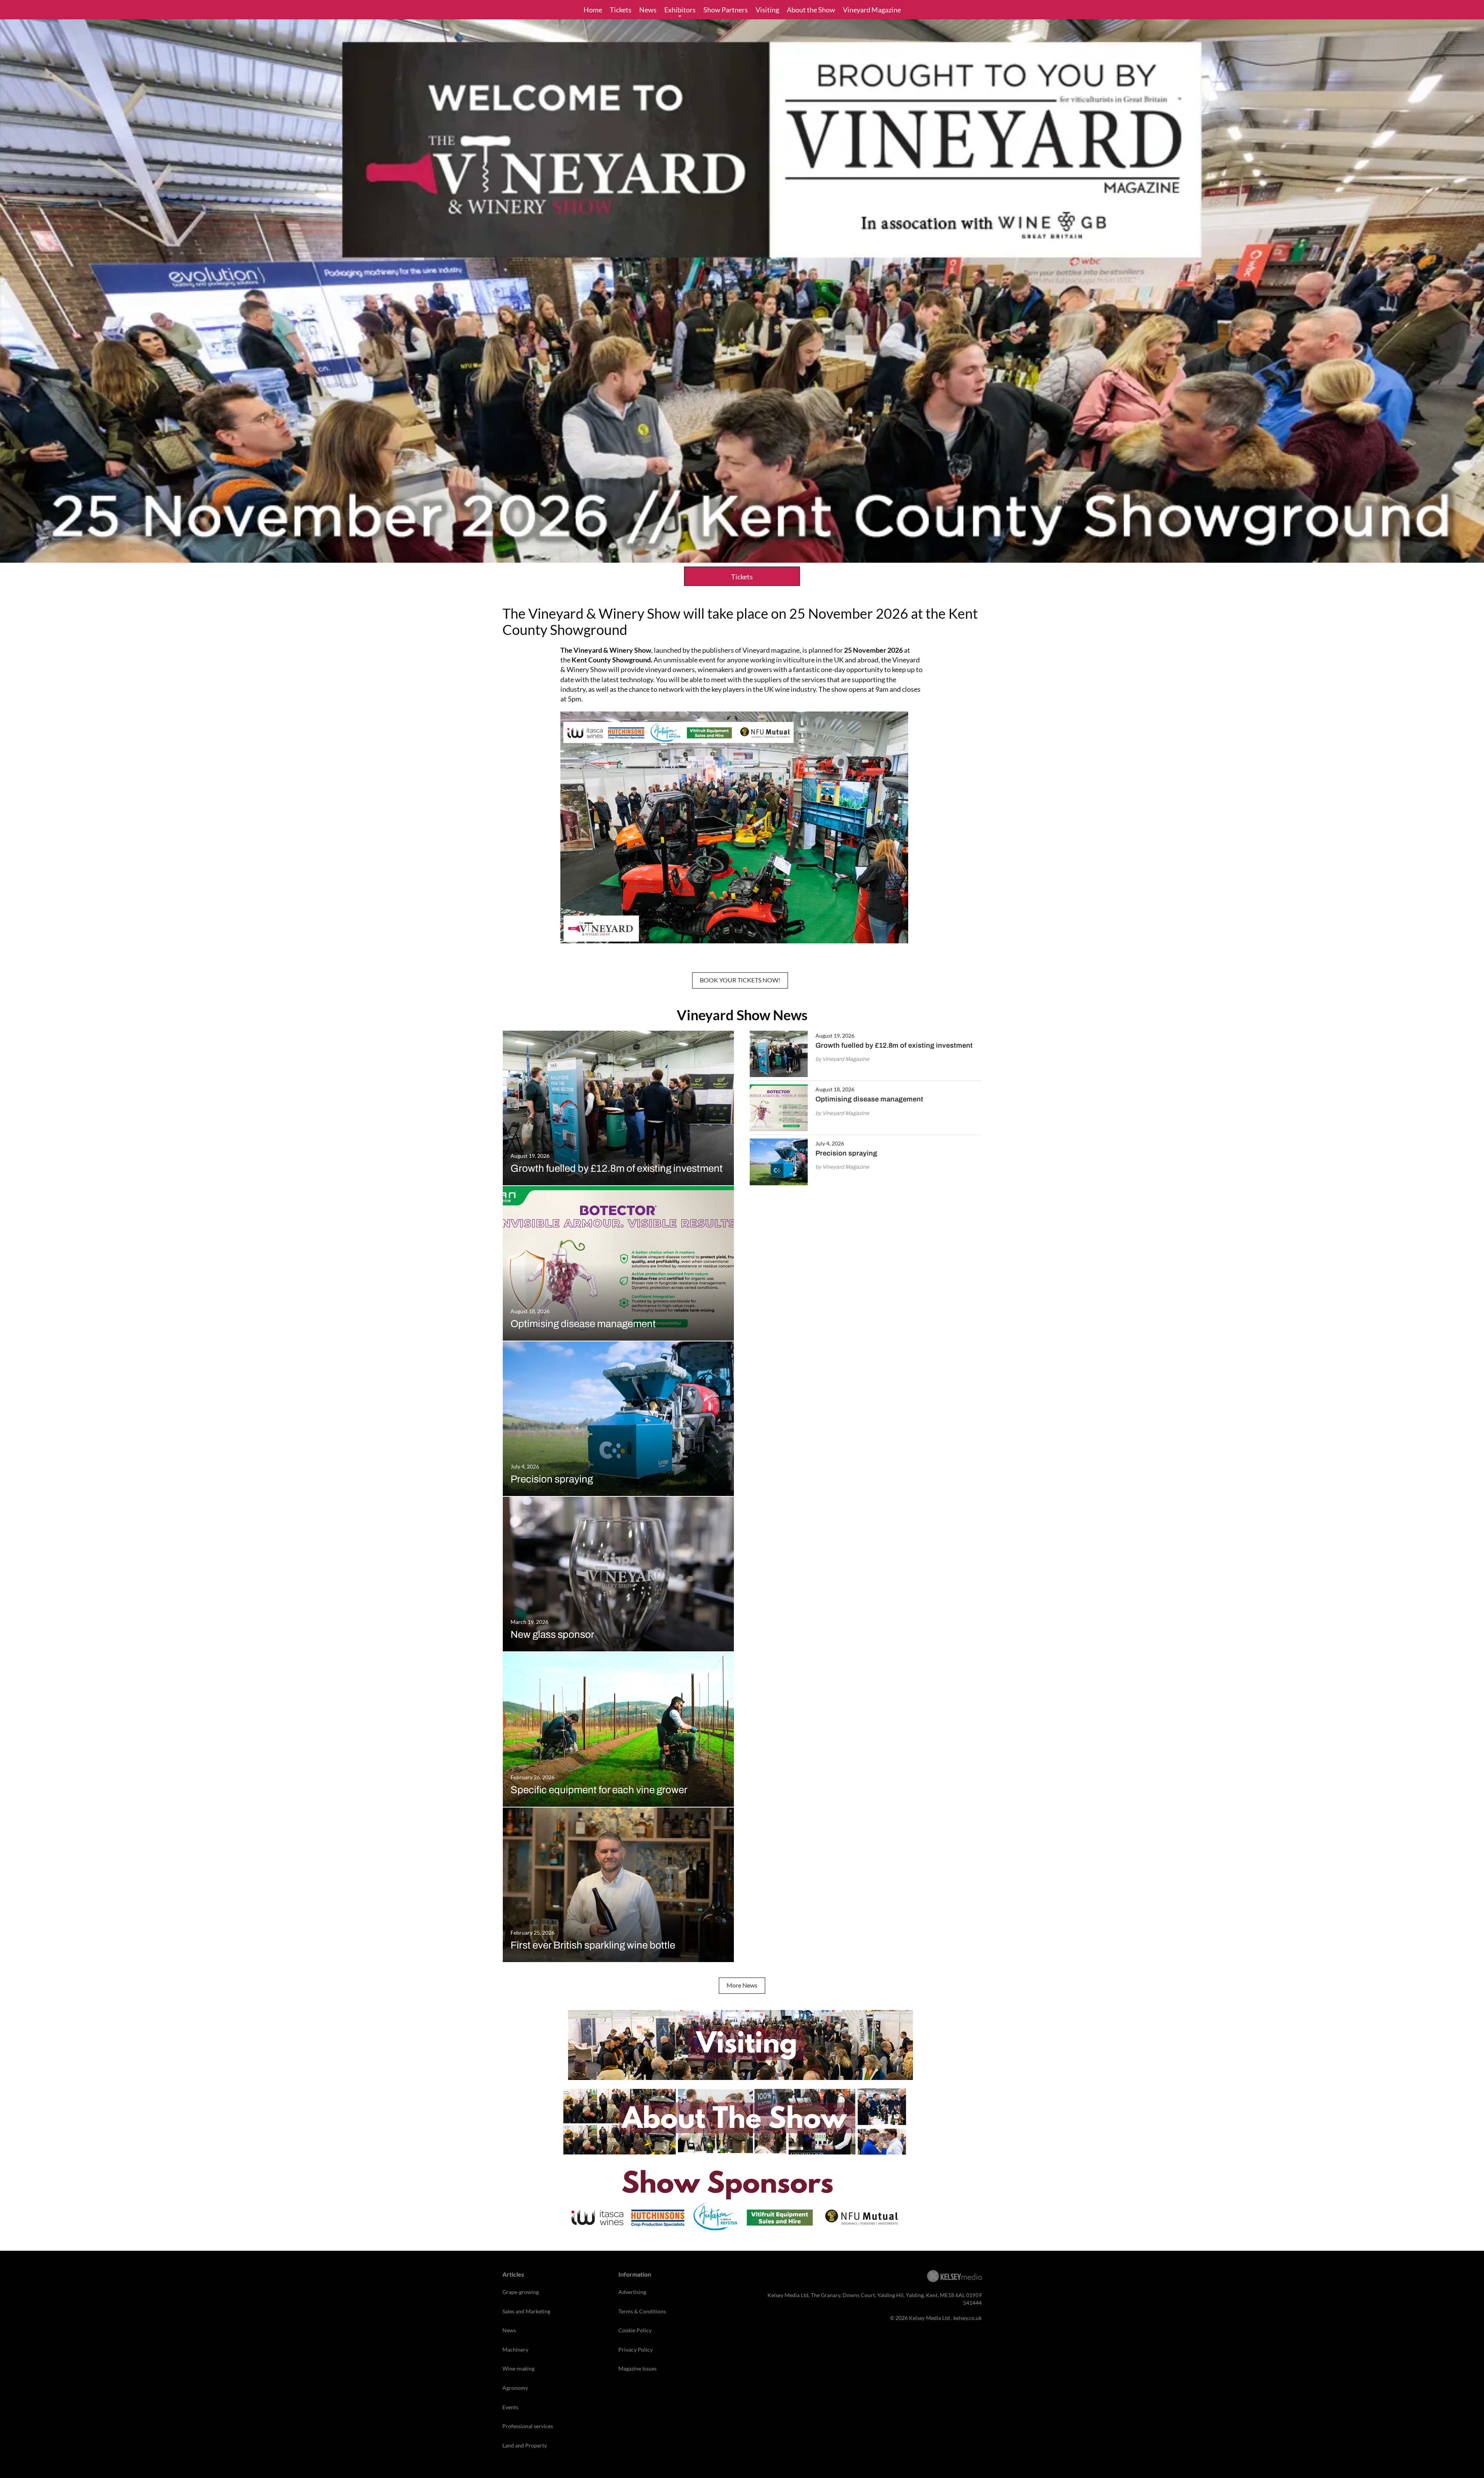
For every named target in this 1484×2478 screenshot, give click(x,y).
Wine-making (518, 2368)
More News (742, 1985)
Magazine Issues (637, 2368)
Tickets (621, 10)
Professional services (528, 2426)
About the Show (811, 10)
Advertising (632, 2292)
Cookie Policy (635, 2330)
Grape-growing (521, 2292)
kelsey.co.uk (967, 2318)
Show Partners (726, 10)
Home (593, 10)
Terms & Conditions (642, 2311)
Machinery (515, 2350)
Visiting (767, 10)
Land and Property (525, 2445)
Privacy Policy (636, 2350)
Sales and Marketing (526, 2311)
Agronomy (515, 2388)
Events (510, 2407)
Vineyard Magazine (872, 10)
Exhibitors (680, 10)
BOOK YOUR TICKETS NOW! (740, 980)
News (648, 10)
